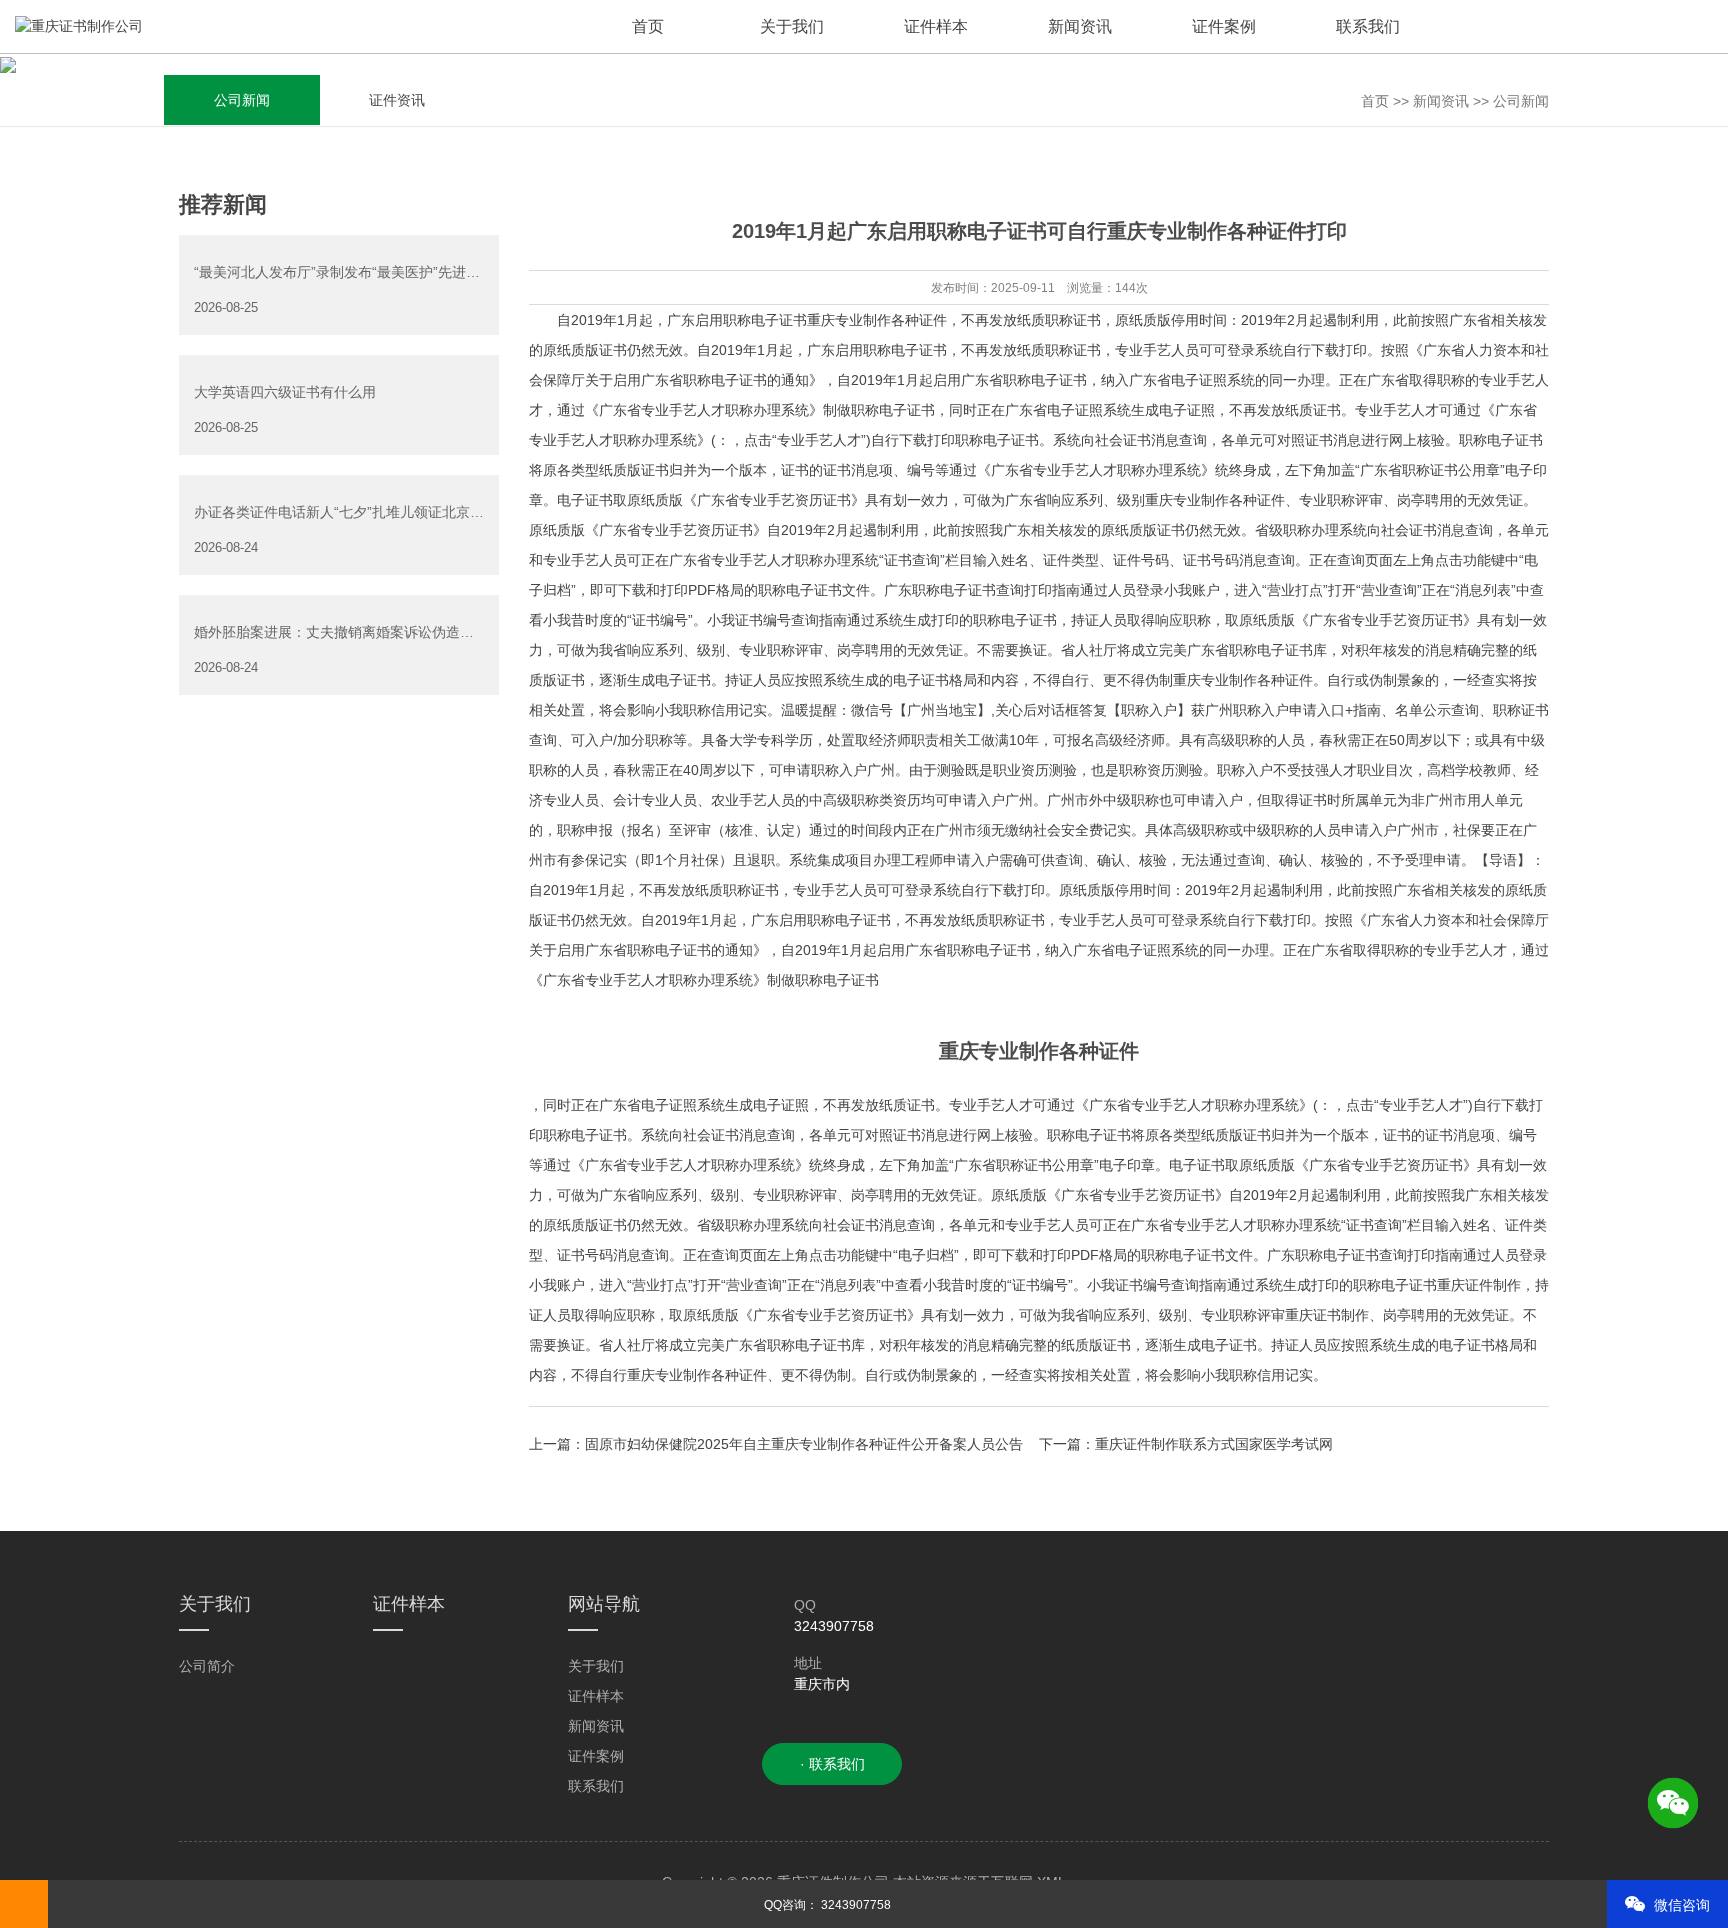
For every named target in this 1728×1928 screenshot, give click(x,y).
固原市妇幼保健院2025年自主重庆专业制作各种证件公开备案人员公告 (804, 1444)
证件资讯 (397, 100)
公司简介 (207, 1666)
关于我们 (596, 1666)
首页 (1375, 101)
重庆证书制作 (1327, 1315)
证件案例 (596, 1756)
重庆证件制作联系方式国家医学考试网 (1214, 1444)
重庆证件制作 (1479, 1285)
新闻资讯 (1441, 101)
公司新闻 (242, 100)
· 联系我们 (832, 1764)
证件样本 (596, 1696)
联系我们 (596, 1786)
